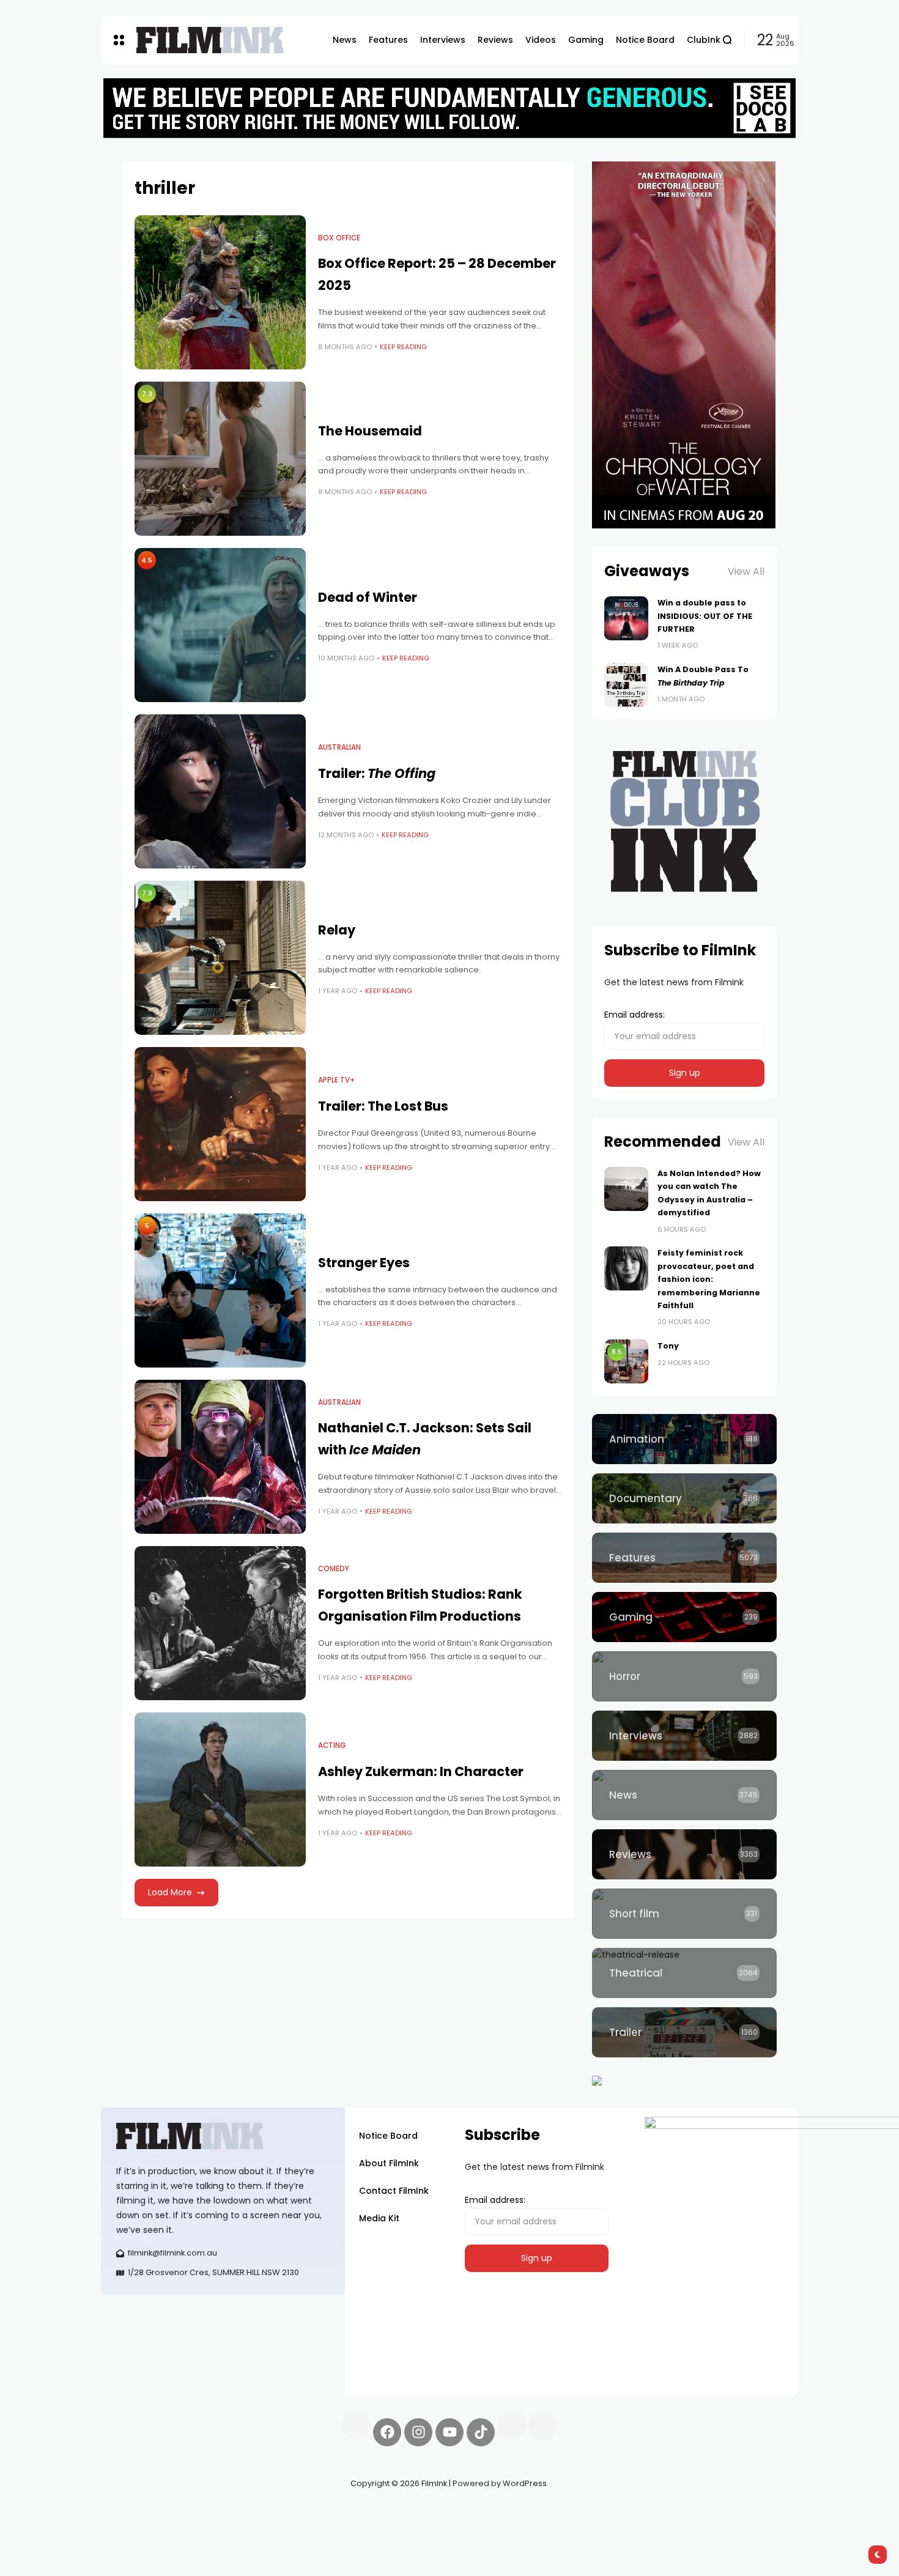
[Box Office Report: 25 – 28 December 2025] (220, 292)
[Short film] (684, 1914)
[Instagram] (418, 2432)
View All (746, 572)
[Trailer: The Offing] (220, 791)
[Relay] (220, 958)
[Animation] (684, 1439)
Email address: (634, 1015)
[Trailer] (684, 2032)
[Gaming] (684, 1617)
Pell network (201, 2512)
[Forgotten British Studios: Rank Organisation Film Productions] (220, 1623)
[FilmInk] (210, 40)
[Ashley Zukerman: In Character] (220, 1790)
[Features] (684, 1558)
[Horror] (684, 1676)
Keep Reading (403, 347)
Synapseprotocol (137, 2512)
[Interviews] (684, 1736)
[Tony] (626, 1361)
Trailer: (377, 773)
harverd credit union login (231, 2527)
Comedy (334, 1569)
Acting (332, 1745)
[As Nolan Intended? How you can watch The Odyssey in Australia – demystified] (626, 1189)
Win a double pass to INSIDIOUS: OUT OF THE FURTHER (705, 616)
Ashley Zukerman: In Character (421, 1771)
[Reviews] (684, 1854)
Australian (339, 747)
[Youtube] (449, 2432)
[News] (684, 1795)
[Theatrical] (684, 1973)
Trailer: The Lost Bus (383, 1106)
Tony (668, 1346)
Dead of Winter (368, 597)
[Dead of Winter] (220, 625)
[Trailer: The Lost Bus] (220, 1124)
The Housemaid (370, 431)
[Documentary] (684, 1498)
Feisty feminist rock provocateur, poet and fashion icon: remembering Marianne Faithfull (709, 1279)
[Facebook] (387, 2432)
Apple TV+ (336, 1080)
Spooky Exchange (266, 2512)
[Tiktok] (481, 2432)
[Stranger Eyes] (220, 1290)
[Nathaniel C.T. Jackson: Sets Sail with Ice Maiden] (220, 1457)
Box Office (339, 238)
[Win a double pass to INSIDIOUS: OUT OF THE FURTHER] (626, 618)
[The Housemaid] (220, 459)
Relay (337, 930)
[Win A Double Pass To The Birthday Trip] (626, 685)
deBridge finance (137, 2527)
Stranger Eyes (364, 1263)
